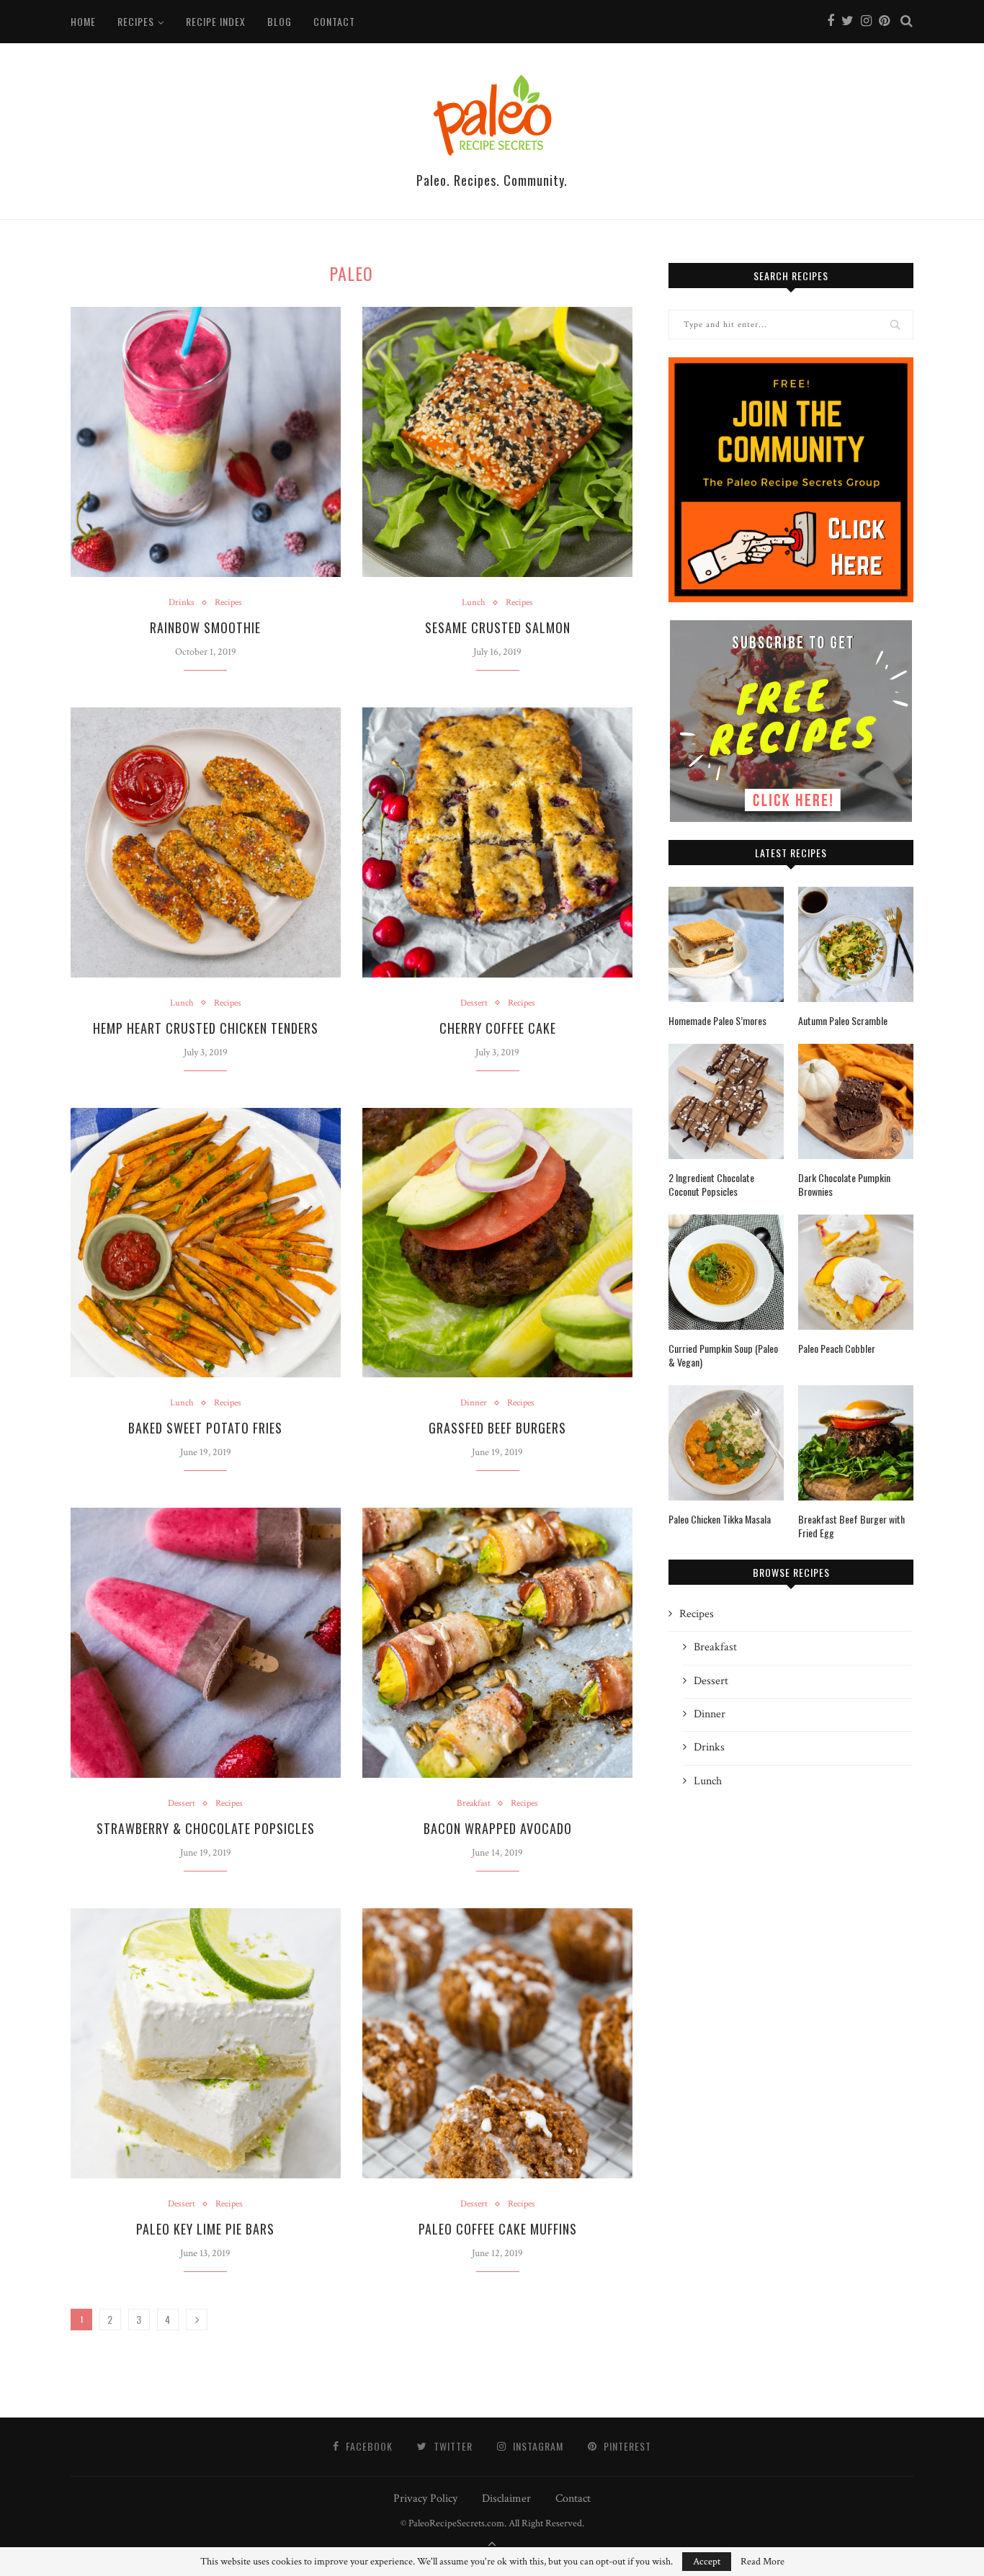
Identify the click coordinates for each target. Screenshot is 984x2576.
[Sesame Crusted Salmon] (497, 442)
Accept (707, 2562)
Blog (279, 21)
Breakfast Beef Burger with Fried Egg (851, 1526)
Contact (334, 21)
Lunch (474, 603)
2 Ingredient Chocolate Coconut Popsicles (711, 1185)
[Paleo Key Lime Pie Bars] (206, 2043)
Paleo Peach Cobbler (837, 1349)
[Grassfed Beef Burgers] (497, 1243)
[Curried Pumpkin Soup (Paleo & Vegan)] (726, 1272)
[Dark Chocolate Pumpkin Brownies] (856, 1101)
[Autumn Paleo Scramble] (856, 944)
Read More (762, 2562)
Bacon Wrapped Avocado (498, 1828)
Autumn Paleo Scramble (843, 1021)
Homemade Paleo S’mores (717, 1021)
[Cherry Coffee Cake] (497, 842)
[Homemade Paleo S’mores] (726, 944)
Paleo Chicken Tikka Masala (720, 1519)
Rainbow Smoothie (205, 627)
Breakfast (474, 1804)
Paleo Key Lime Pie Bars (205, 2229)
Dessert (474, 1003)
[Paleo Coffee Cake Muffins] (497, 2043)
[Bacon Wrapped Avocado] (497, 1643)
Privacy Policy (425, 2499)
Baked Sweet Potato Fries (205, 1428)
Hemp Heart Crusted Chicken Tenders (206, 1028)
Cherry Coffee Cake (498, 1028)
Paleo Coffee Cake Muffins (498, 2229)
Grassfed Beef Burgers (497, 1428)
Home (83, 21)
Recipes (136, 21)
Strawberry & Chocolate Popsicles (206, 1828)
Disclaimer (506, 2499)
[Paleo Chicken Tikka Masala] (726, 1443)
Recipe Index (216, 21)
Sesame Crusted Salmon (498, 627)
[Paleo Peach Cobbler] (856, 1272)
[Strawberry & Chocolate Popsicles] (206, 1643)
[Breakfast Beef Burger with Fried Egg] (856, 1443)
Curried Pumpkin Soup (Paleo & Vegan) (723, 1355)
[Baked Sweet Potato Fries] (206, 1243)
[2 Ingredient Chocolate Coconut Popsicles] (726, 1101)
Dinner (474, 1403)
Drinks (182, 603)
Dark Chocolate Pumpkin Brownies (844, 1185)
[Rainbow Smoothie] (206, 442)
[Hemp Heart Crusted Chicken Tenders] (206, 842)
